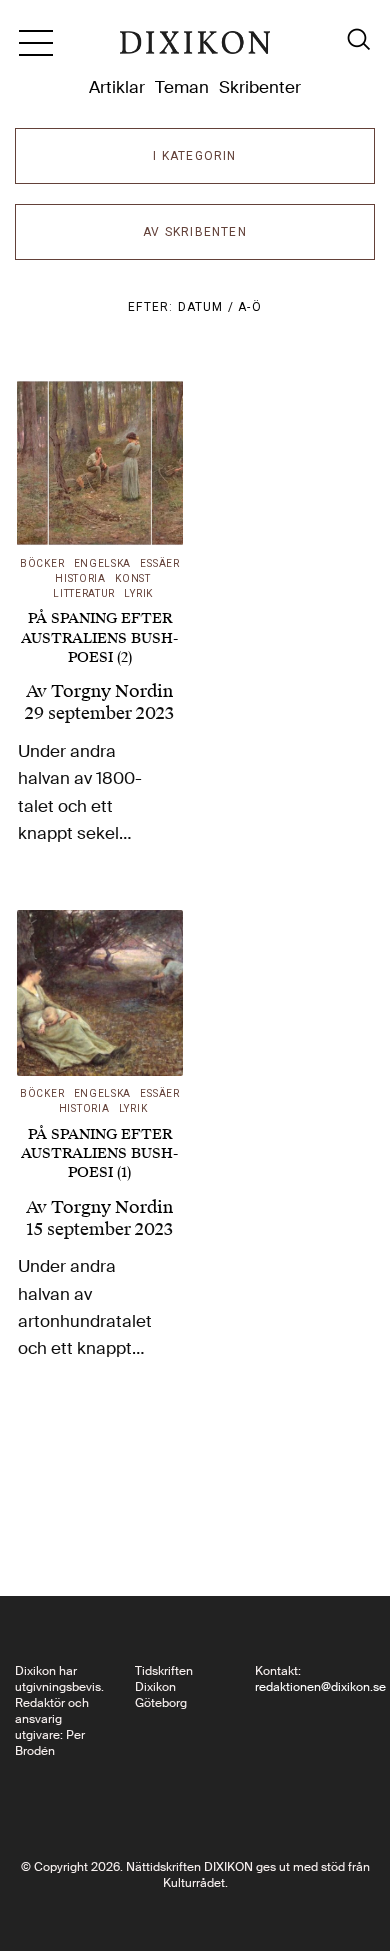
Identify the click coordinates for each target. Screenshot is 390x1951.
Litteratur (84, 593)
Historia (80, 578)
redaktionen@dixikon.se (320, 1687)
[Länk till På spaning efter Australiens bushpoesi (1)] (100, 993)
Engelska (103, 563)
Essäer (159, 563)
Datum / (208, 307)
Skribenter (260, 87)
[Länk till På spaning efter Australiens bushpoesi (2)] (100, 463)
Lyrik (138, 593)
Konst (133, 578)
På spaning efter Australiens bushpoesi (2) (99, 637)
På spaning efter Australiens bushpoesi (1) (99, 1153)
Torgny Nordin (112, 691)
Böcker (42, 563)
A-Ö (250, 307)
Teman (182, 87)
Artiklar (117, 87)
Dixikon (195, 50)
